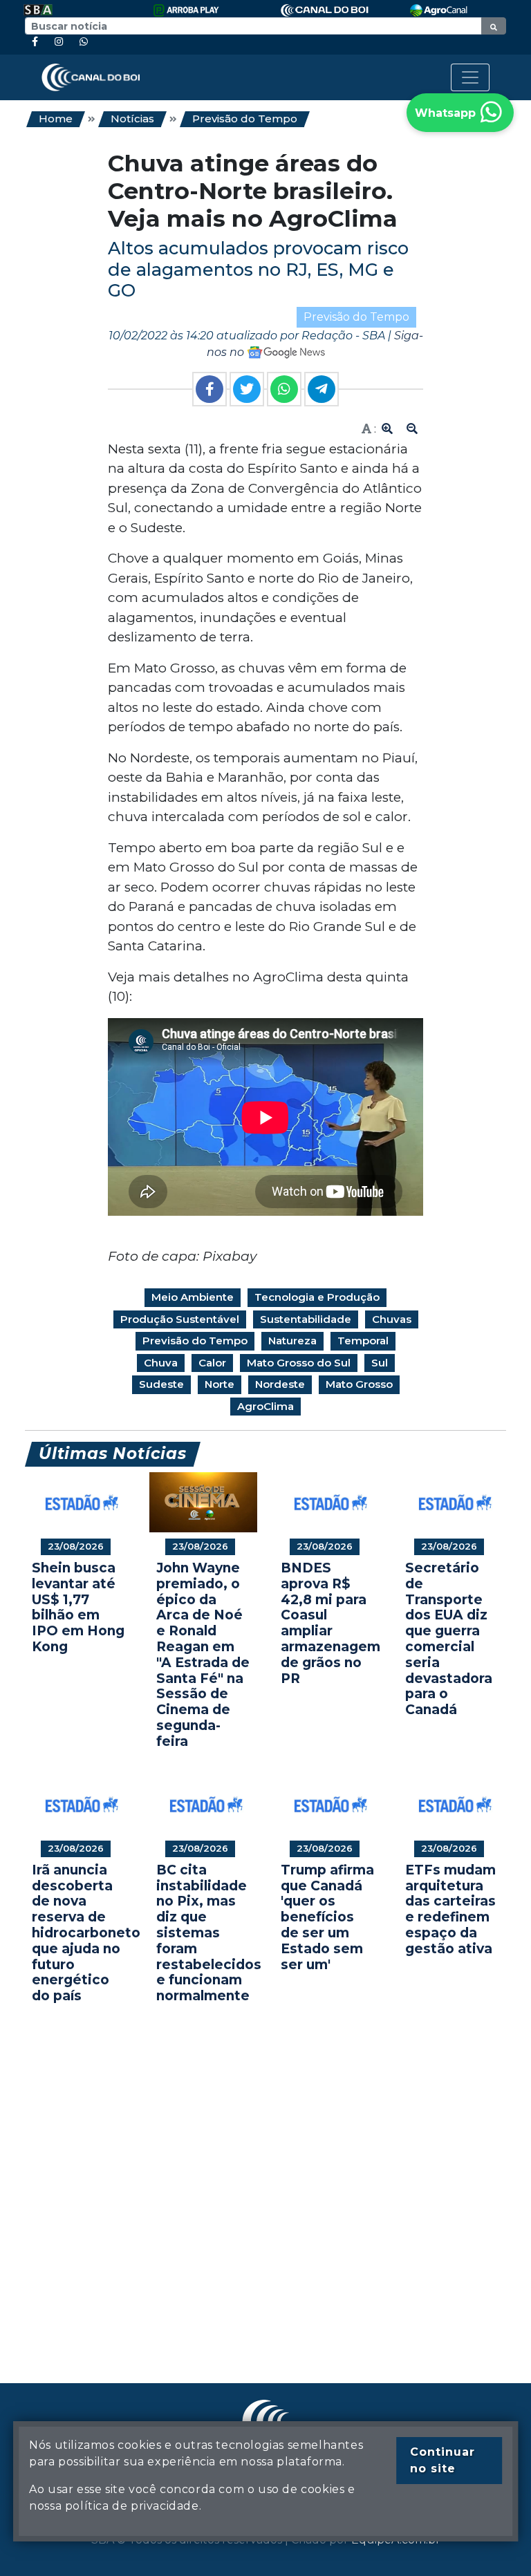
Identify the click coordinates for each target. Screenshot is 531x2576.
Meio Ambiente (193, 1297)
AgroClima (265, 1406)
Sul (380, 1363)
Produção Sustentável (180, 1319)
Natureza (292, 1341)
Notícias (132, 119)
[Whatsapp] (84, 42)
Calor (212, 1363)
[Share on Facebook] (209, 389)
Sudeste (161, 1384)
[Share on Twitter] (247, 389)
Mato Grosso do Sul (299, 1363)
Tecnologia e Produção (317, 1297)
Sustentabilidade (306, 1319)
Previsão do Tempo (245, 119)
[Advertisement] (265, 2173)
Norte (220, 1384)
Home (56, 119)
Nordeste (280, 1384)
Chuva (161, 1363)
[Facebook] (35, 42)
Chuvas (392, 1319)
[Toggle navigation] (470, 77)
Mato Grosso (359, 1384)
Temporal (363, 1341)
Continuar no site (442, 2460)
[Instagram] (59, 42)
